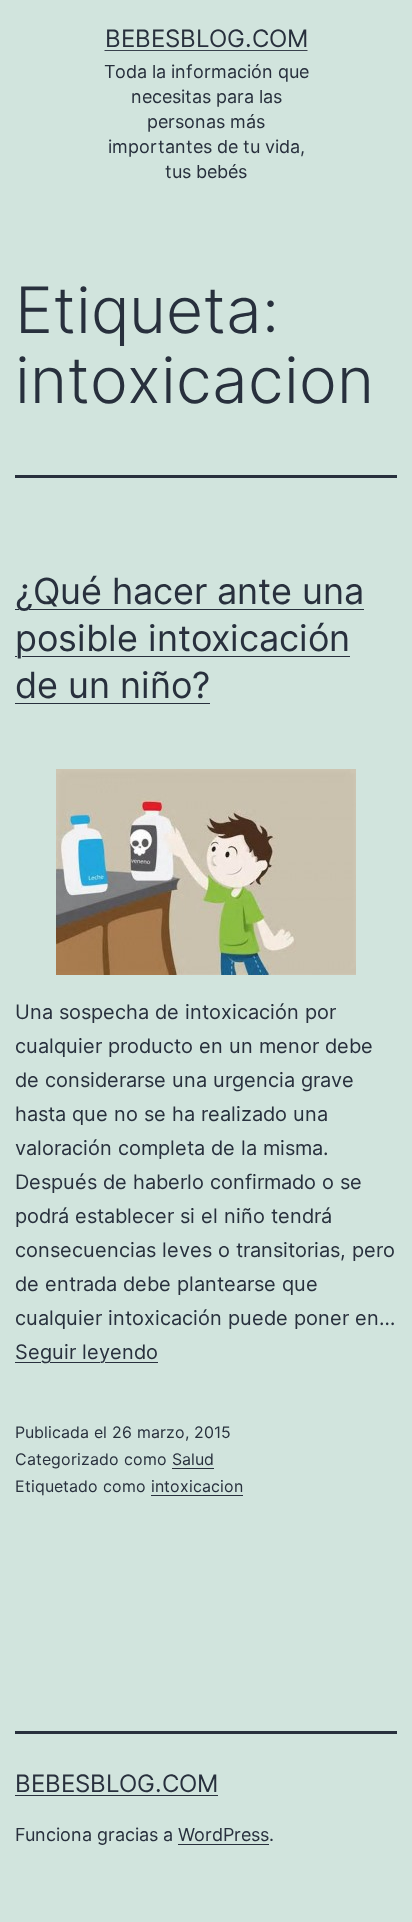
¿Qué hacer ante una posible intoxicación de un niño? (189, 638)
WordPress (223, 1834)
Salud (193, 1459)
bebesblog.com (206, 38)
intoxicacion (197, 1486)
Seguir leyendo (86, 1352)
